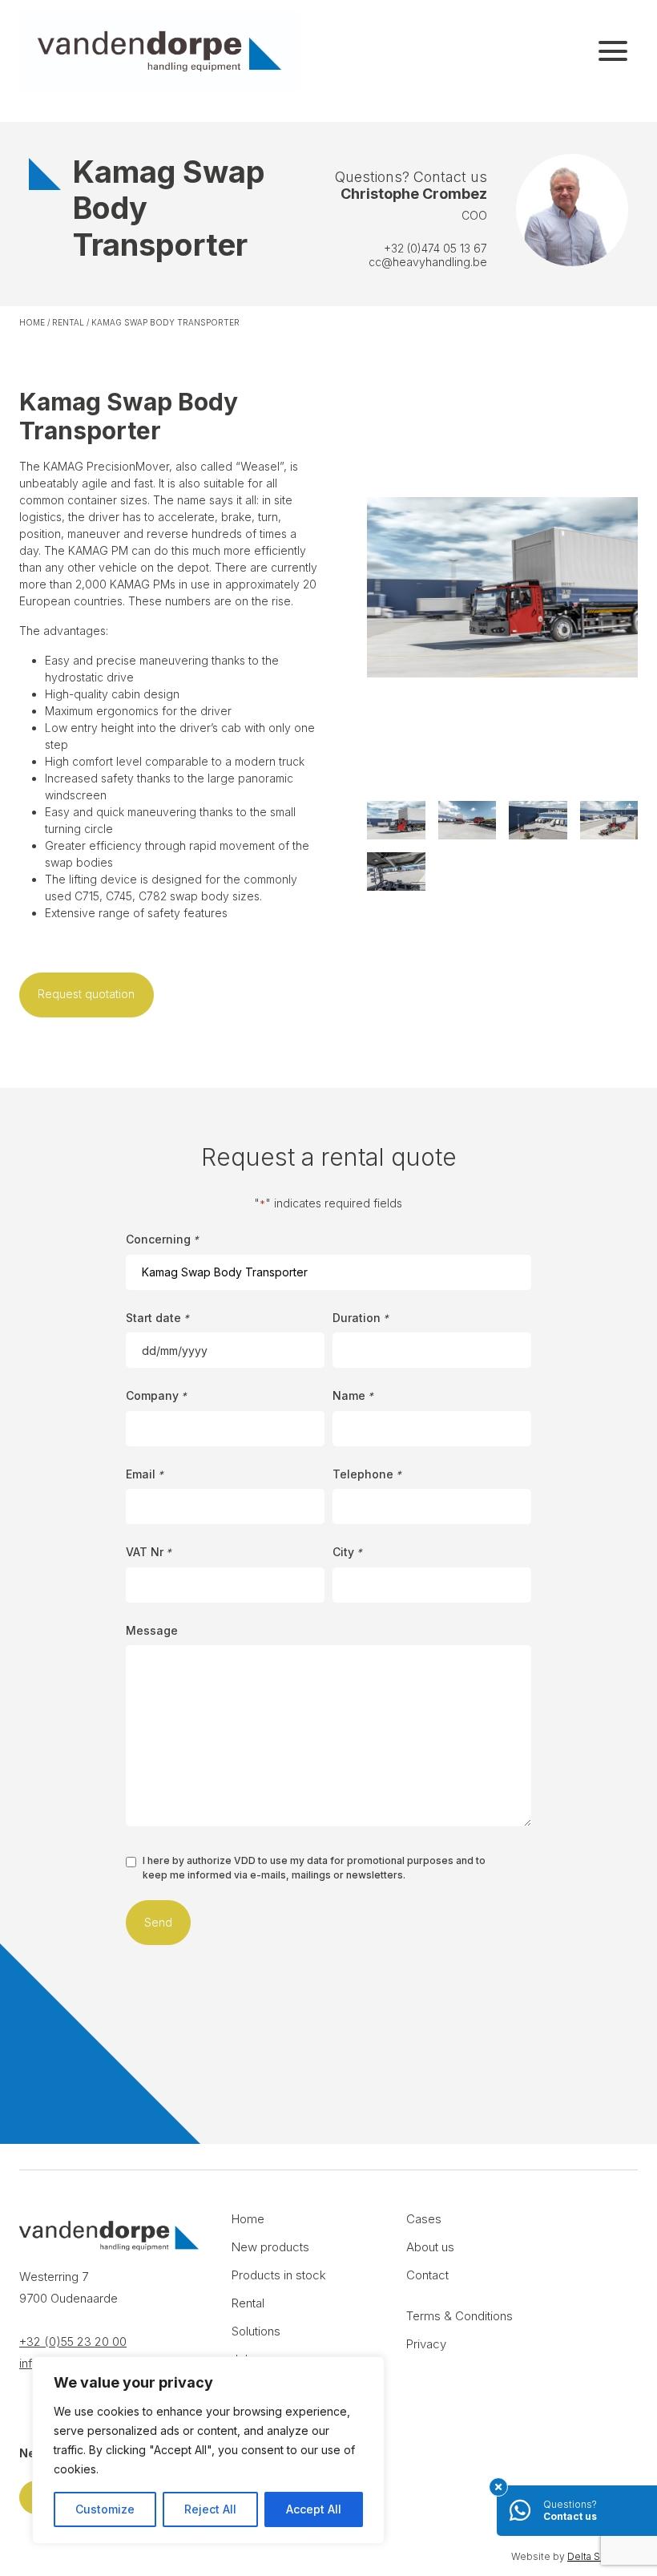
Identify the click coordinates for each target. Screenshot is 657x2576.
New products (270, 2247)
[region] (208, 2450)
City (347, 1552)
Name (353, 1395)
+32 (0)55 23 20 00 (73, 2341)
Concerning (162, 1239)
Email (145, 1474)
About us (430, 2247)
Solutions (256, 2331)
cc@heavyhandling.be (428, 262)
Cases (424, 2219)
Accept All (314, 2509)
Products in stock (279, 2275)
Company (156, 1395)
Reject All (210, 2509)
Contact (427, 2275)
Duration (361, 1318)
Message (152, 1630)
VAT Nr (149, 1552)
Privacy (426, 2344)
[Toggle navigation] (613, 51)
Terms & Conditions (459, 2316)
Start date (157, 1318)
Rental (68, 322)
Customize (105, 2509)
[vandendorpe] (159, 51)
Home (32, 322)
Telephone (367, 1474)
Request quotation (86, 994)
